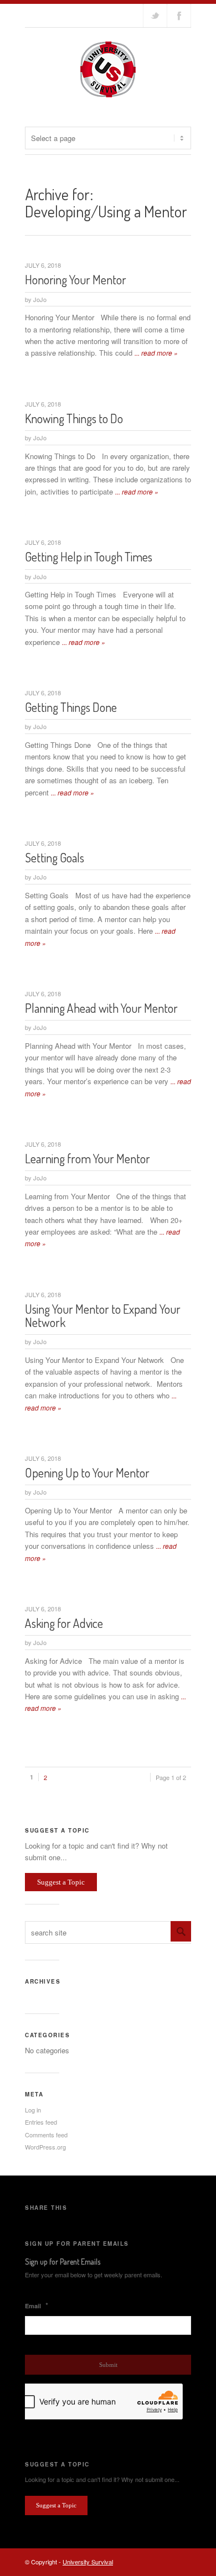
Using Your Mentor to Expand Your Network (103, 1315)
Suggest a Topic (61, 1882)
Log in (33, 2110)
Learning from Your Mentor (88, 1158)
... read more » (156, 353)
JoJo (40, 299)
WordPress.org (45, 2147)
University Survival (88, 2562)
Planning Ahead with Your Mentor (101, 1008)
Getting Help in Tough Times (89, 556)
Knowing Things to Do (74, 418)
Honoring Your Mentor (76, 279)
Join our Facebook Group (179, 15)
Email (37, 2306)
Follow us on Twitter (155, 15)
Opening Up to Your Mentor (87, 1472)
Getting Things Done (71, 707)
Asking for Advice (64, 1623)
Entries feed (41, 2122)
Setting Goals (55, 857)
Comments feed (46, 2135)
